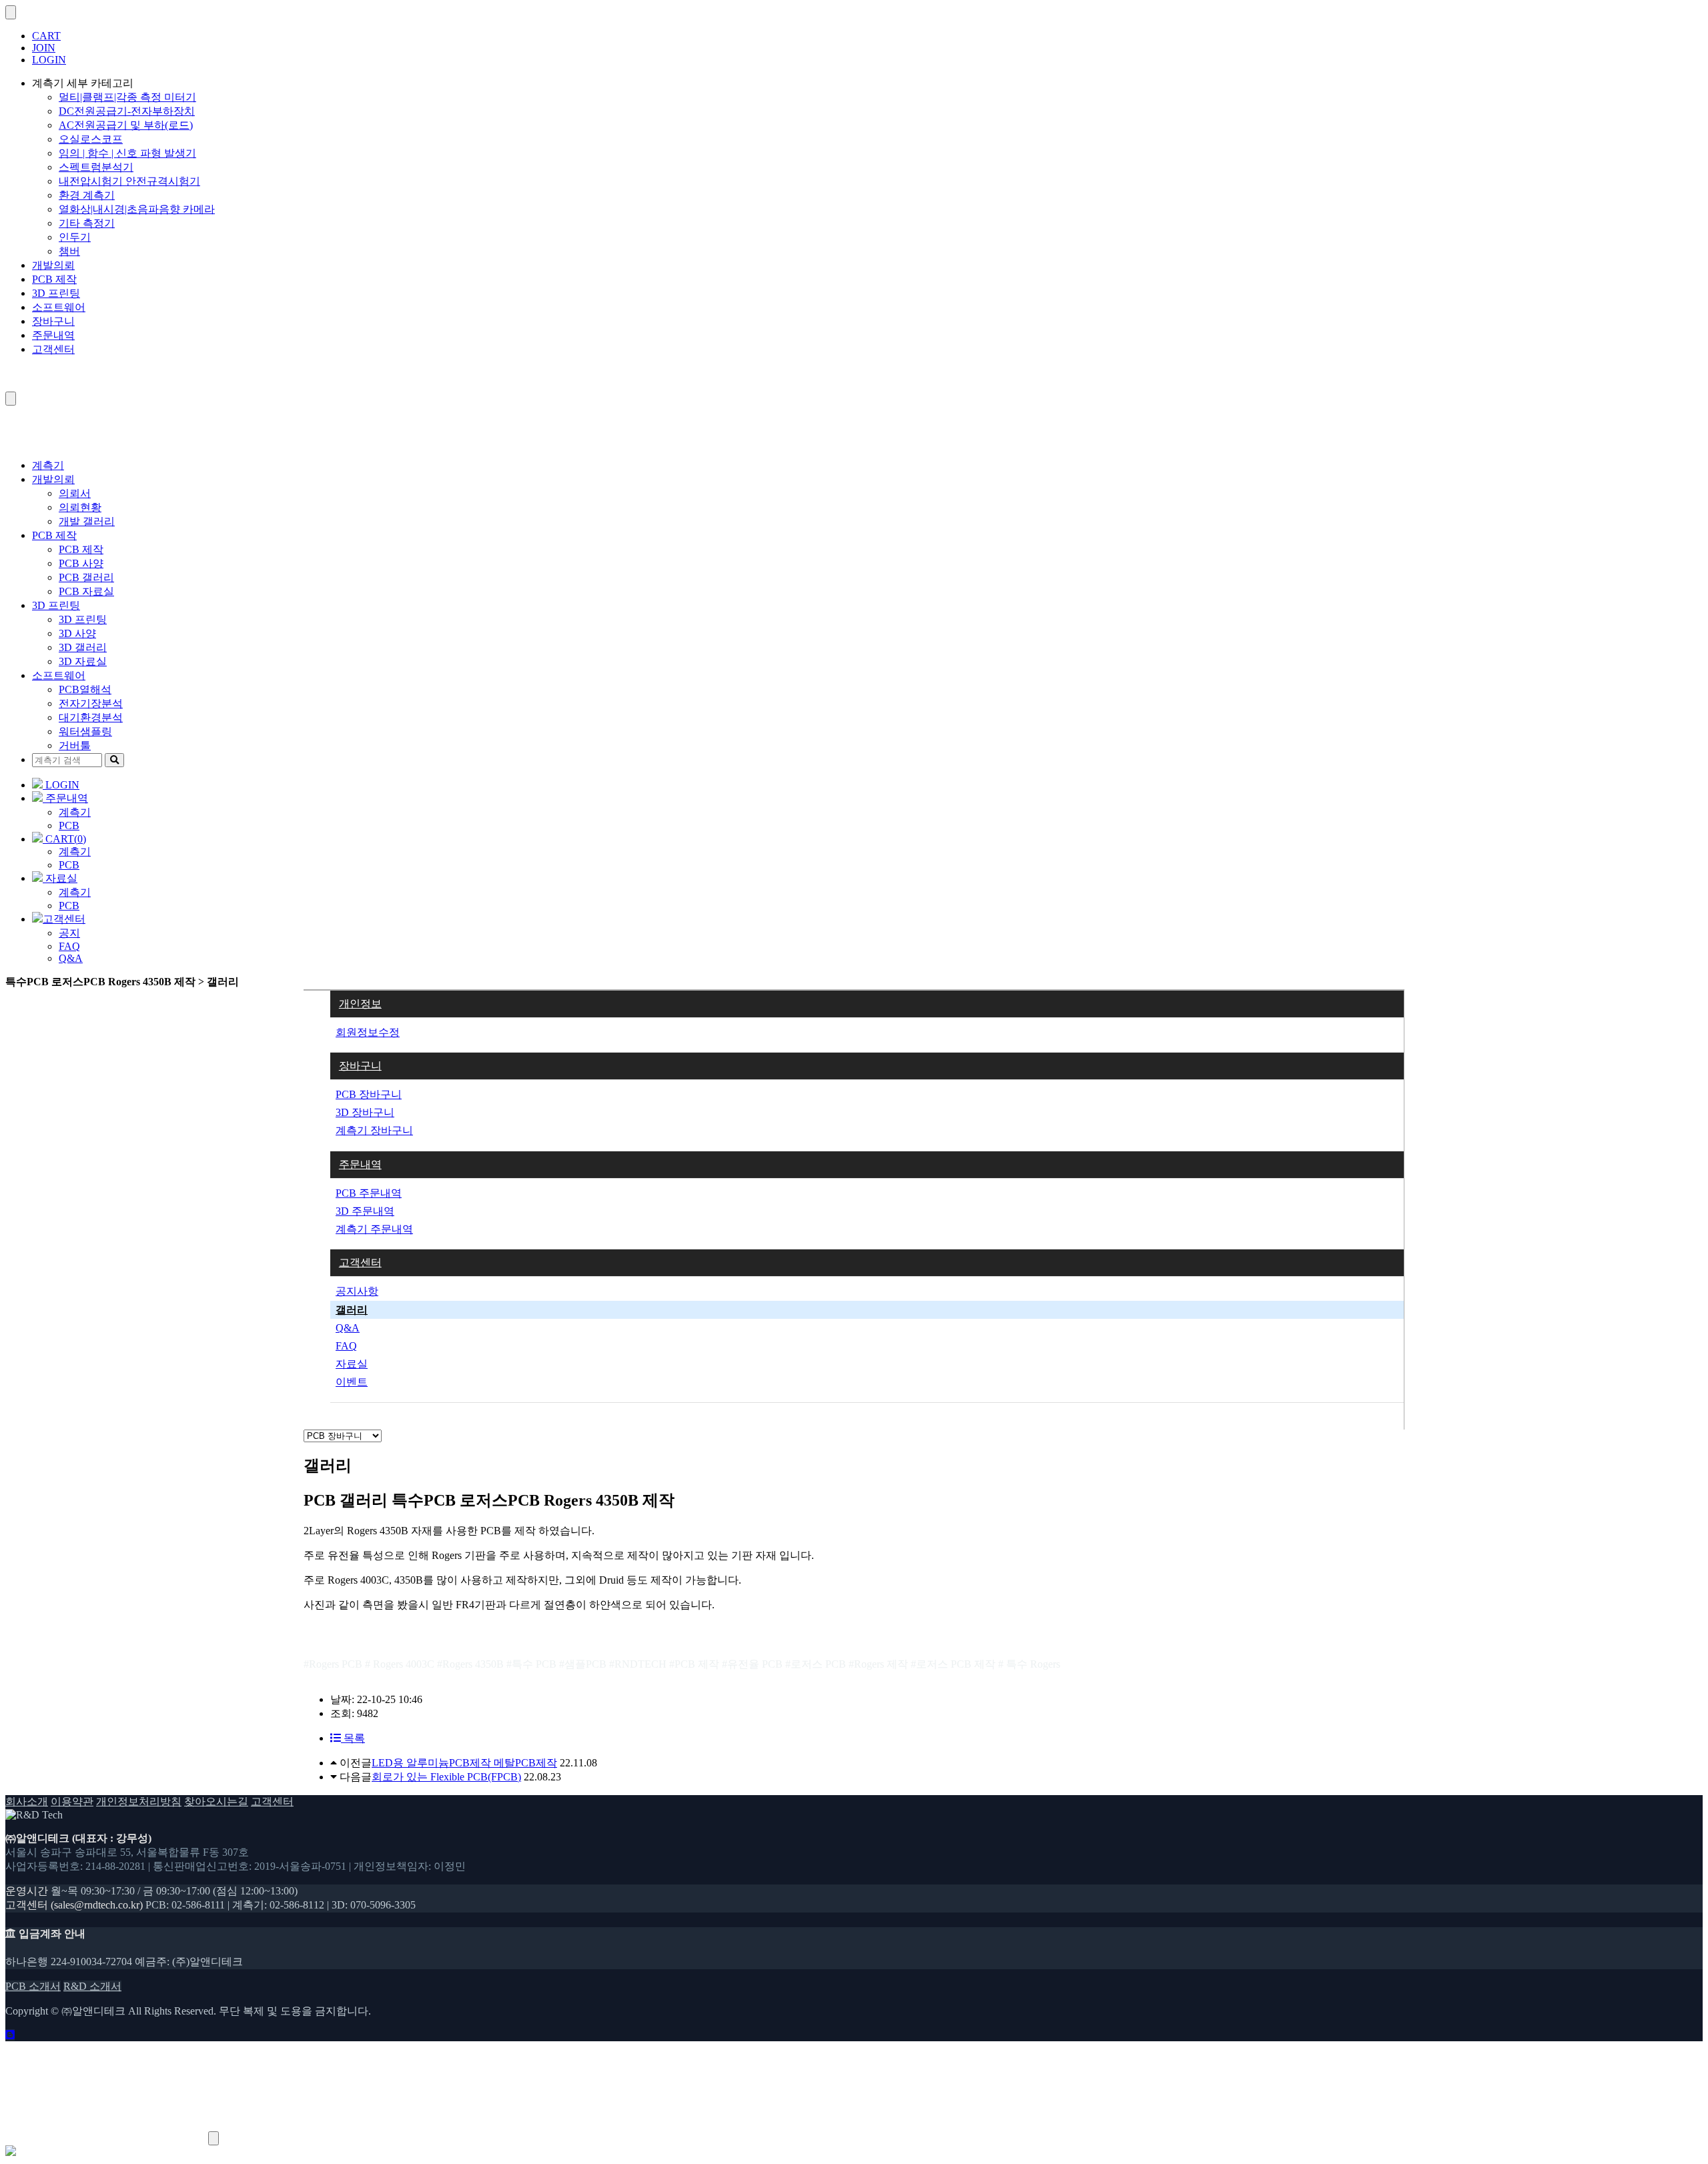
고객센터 (53, 349)
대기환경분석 (91, 717)
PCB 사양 (81, 563)
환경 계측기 (87, 195)
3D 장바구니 (365, 1112)
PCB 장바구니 (369, 1094)
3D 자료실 (83, 661)
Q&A (71, 958)
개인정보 (360, 1004)
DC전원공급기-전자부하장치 (127, 111)
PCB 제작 (54, 279)
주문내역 (53, 335)
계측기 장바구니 (374, 1130)
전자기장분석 (91, 703)
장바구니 (53, 321)
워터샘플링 (85, 731)
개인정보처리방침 (139, 1801)
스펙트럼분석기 (96, 167)
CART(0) (64, 839)
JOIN (44, 48)
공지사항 (357, 1291)
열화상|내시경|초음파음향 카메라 (137, 209)
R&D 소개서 (92, 1986)
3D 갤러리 (83, 647)
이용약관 (72, 1801)
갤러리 (352, 1310)
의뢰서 (75, 493)
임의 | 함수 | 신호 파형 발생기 (127, 153)
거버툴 (75, 745)
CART (46, 36)
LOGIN (49, 60)
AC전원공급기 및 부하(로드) (126, 125)
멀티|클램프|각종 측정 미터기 (127, 97)
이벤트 (352, 1382)
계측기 (48, 465)
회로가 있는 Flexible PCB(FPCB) (446, 1777)
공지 (69, 933)
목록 (353, 1738)
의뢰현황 (80, 507)
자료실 (60, 878)
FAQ (69, 946)
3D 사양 (77, 633)
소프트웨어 (59, 307)
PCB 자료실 (86, 591)
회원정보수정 (368, 1032)
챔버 (69, 251)
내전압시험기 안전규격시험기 (129, 181)
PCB (69, 826)
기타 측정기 (87, 223)
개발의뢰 (53, 265)
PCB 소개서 (33, 1986)
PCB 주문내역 (369, 1193)
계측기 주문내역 (374, 1229)
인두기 (75, 237)
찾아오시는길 (216, 1801)
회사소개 (27, 1801)
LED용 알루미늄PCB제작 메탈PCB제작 (464, 1763)
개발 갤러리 (87, 521)
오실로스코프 (91, 139)
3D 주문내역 (365, 1211)
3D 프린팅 (56, 293)
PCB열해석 (85, 689)
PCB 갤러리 (86, 577)
